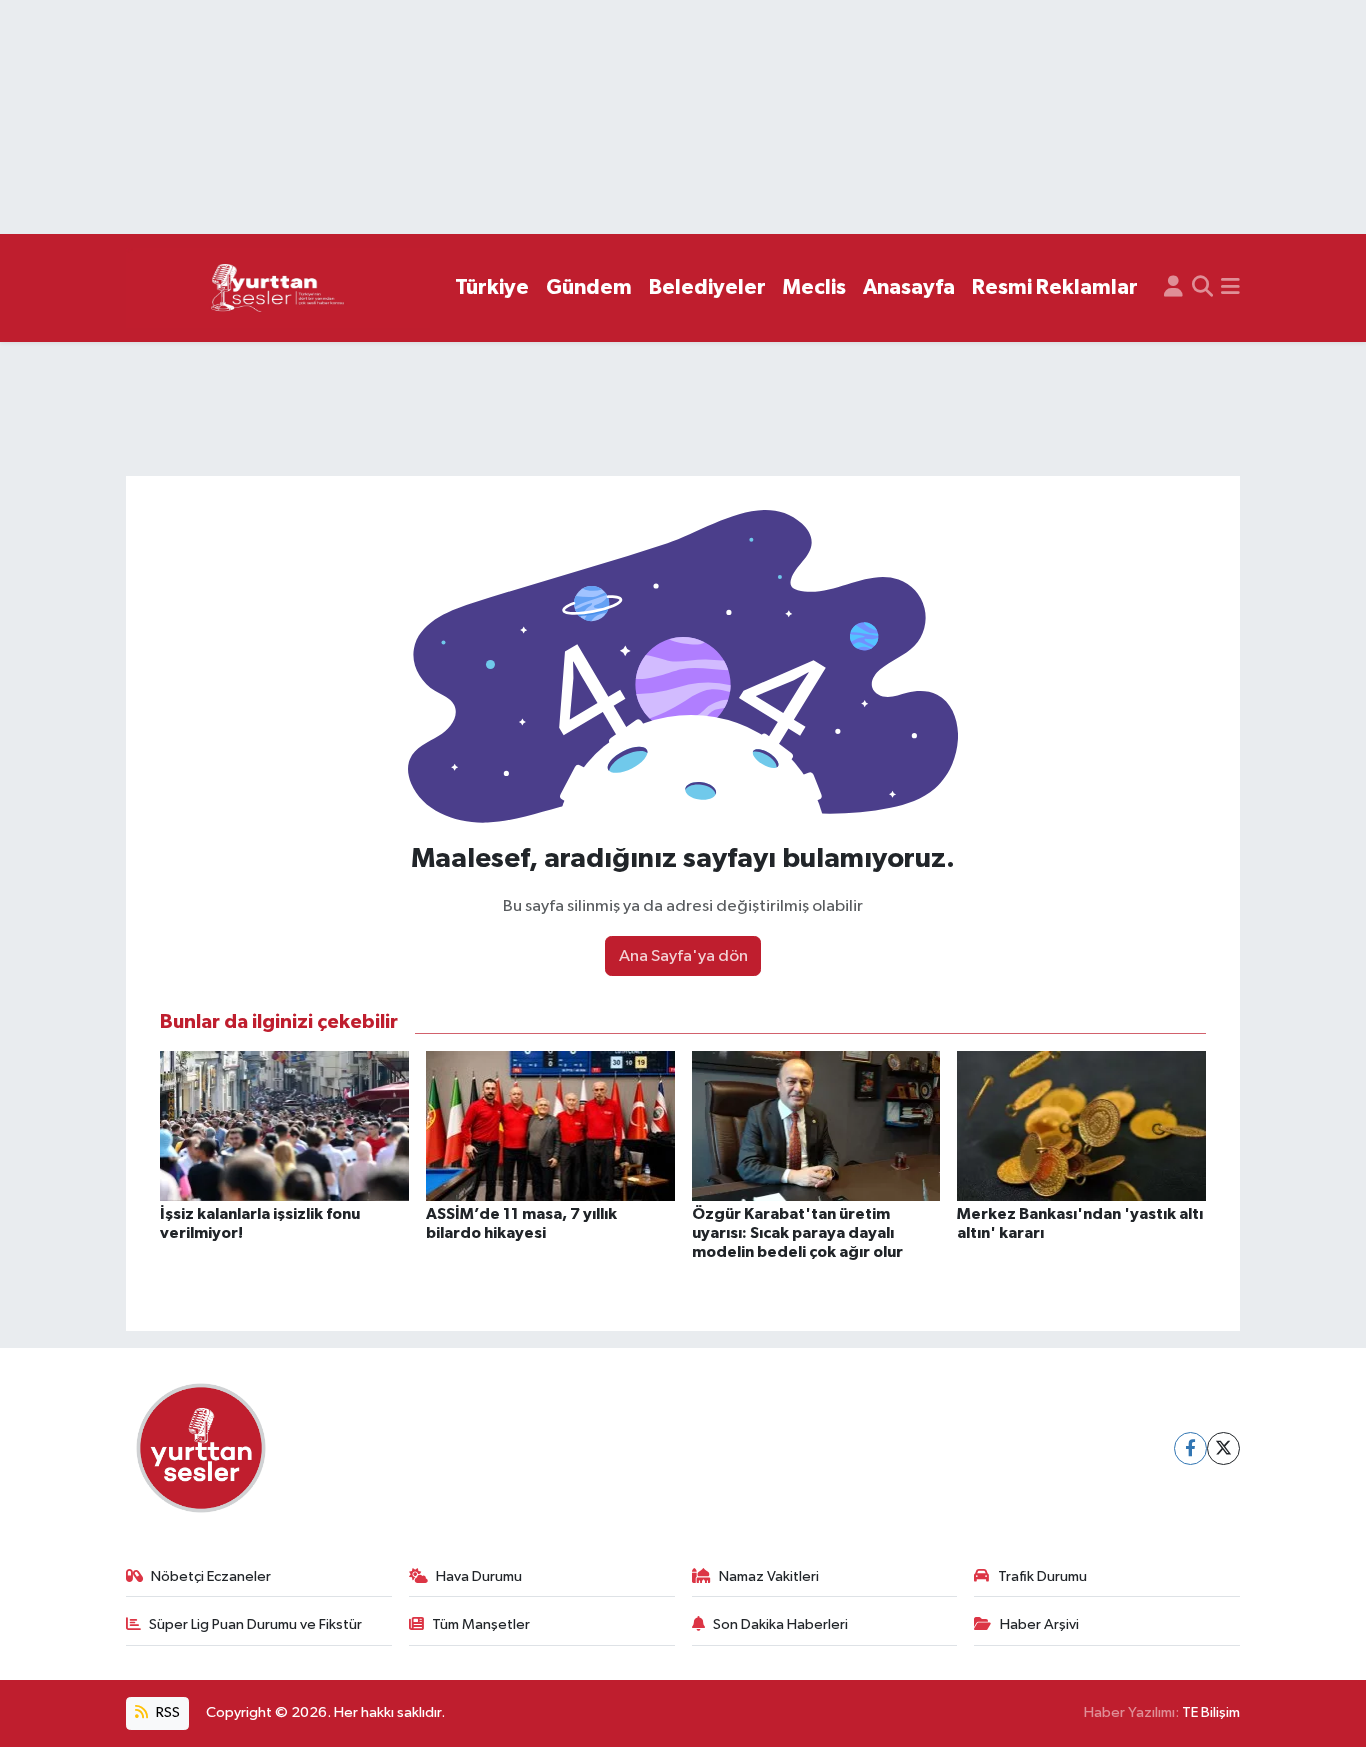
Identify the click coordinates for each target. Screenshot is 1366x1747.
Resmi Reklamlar (1055, 287)
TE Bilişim (1211, 1712)
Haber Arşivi (1039, 1624)
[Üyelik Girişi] (1173, 288)
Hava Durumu (479, 1576)
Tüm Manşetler (481, 1624)
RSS (166, 1712)
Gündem (589, 287)
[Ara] (1202, 288)
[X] (1223, 1448)
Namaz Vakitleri (769, 1576)
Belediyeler (707, 287)
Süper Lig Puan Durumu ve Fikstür (255, 1624)
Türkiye (492, 287)
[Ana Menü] (1230, 288)
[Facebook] (1190, 1448)
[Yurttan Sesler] (278, 288)
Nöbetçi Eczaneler (211, 1576)
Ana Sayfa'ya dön (683, 956)
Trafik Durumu (1042, 1576)
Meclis (814, 287)
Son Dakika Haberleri (780, 1624)
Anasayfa (909, 287)
